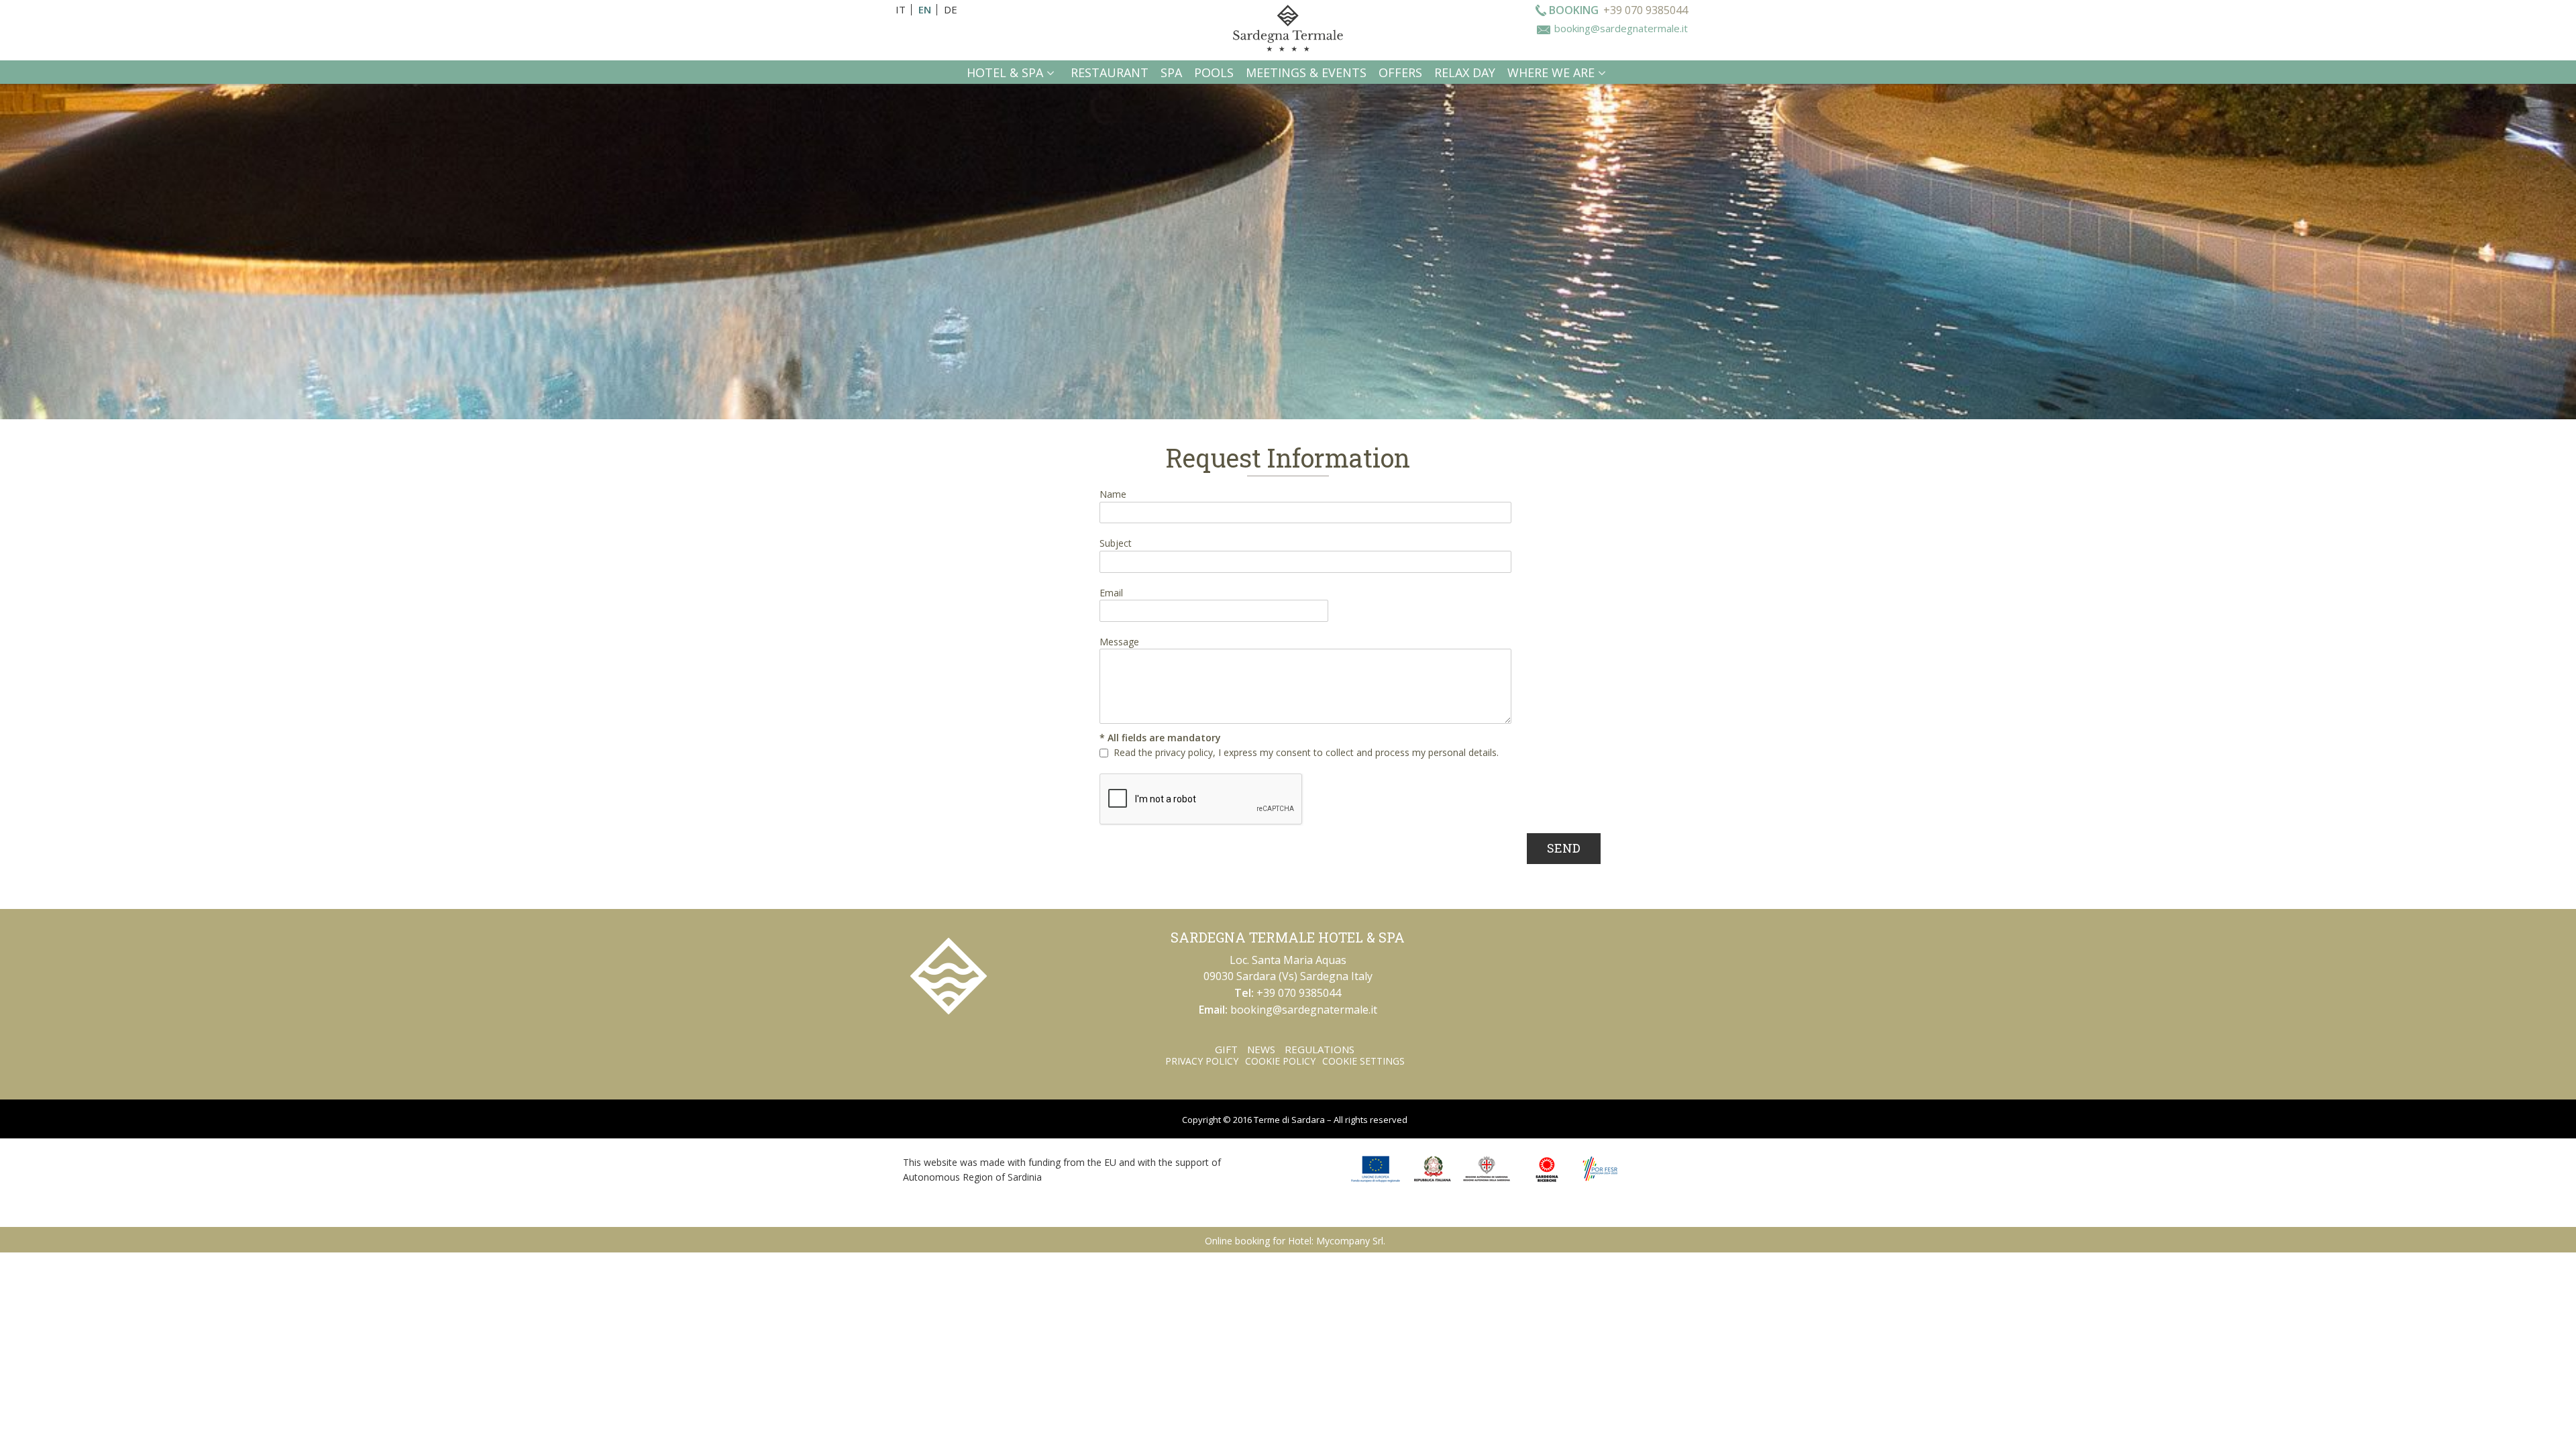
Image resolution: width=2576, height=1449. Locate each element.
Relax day (1465, 72)
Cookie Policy (1280, 1061)
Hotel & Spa (1005, 72)
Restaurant (1110, 72)
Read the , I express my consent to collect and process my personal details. (1306, 752)
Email (1111, 593)
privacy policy (1184, 752)
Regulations (1320, 1049)
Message (1119, 642)
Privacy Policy (1202, 1061)
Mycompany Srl (1350, 1241)
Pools (1214, 72)
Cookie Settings (1363, 1061)
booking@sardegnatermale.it (1621, 28)
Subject (1116, 543)
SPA (1171, 72)
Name (1113, 494)
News (1261, 1049)
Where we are (1551, 72)
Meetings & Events (1306, 72)
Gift (1226, 1049)
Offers (1400, 72)
